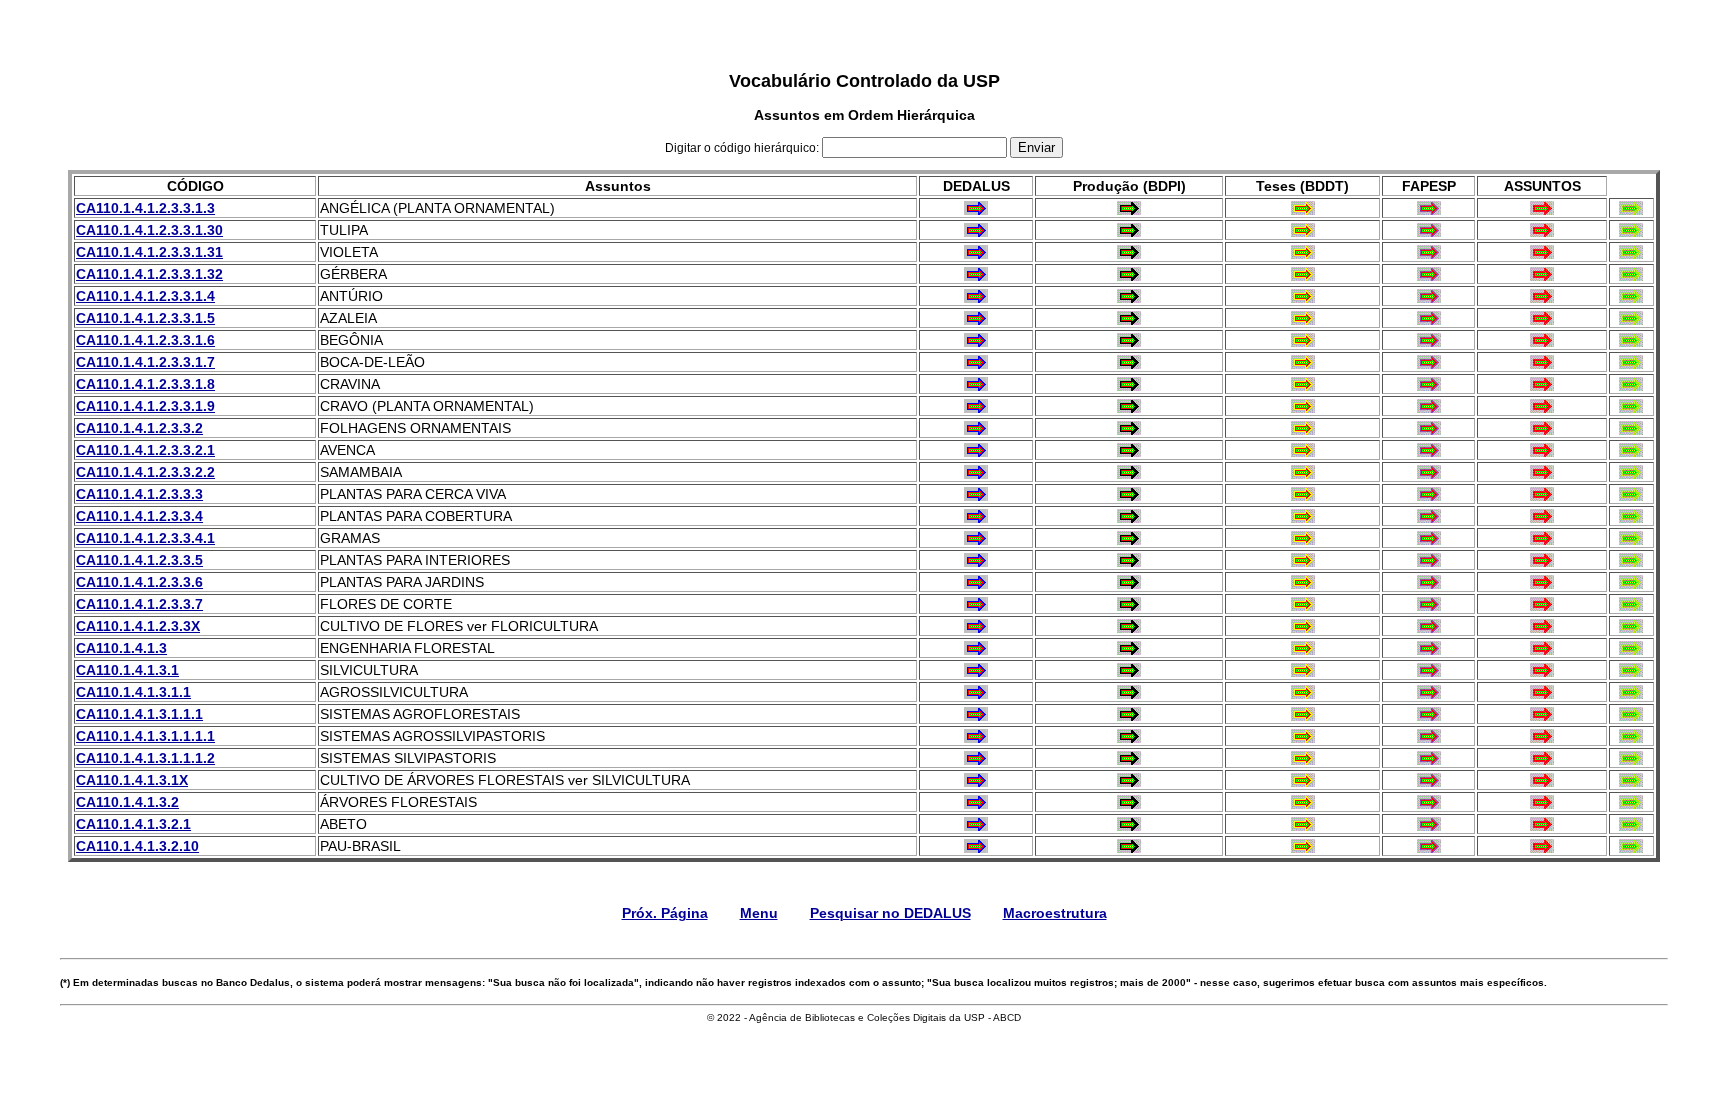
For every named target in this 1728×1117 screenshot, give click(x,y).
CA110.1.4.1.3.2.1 (133, 824)
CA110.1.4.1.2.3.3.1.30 (149, 230)
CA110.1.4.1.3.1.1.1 (139, 714)
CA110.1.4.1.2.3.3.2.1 (145, 450)
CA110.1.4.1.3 (121, 648)
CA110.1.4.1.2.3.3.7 (139, 604)
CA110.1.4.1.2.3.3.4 (139, 516)
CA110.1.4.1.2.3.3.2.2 (145, 472)
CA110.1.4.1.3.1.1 (133, 692)
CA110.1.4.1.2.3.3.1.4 (145, 296)
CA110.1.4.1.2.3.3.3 (139, 494)
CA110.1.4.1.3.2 (127, 802)
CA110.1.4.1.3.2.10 (137, 846)
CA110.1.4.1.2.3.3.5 (139, 560)
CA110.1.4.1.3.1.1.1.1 (145, 736)
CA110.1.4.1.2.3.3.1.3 (145, 208)
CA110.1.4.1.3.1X (132, 780)
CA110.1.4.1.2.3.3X (138, 626)
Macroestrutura (1055, 913)
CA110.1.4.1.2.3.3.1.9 (145, 406)
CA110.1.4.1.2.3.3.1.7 (145, 362)
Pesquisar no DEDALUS (890, 913)
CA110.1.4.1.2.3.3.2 (139, 428)
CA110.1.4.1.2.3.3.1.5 (145, 318)
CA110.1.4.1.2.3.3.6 (139, 582)
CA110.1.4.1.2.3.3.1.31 (149, 252)
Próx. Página (665, 913)
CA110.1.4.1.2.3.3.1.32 (149, 274)
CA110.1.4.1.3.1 (127, 670)
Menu (759, 913)
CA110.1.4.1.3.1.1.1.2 (145, 758)
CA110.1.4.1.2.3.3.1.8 (145, 384)
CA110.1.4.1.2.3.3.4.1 (145, 538)
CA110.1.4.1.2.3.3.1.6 (145, 340)
